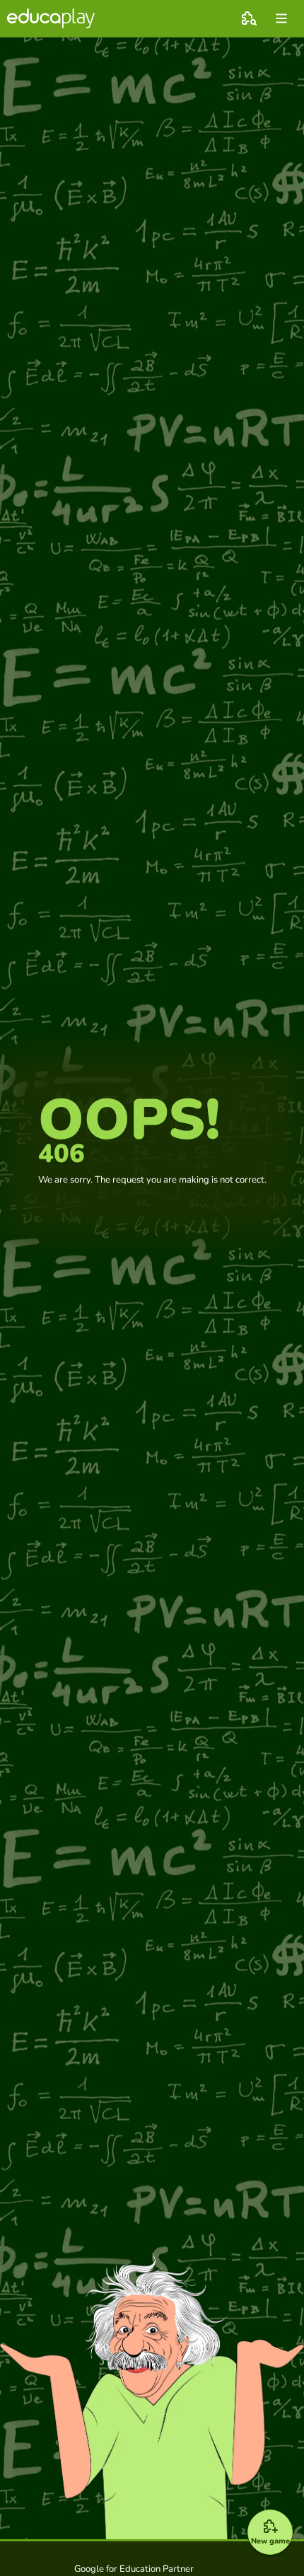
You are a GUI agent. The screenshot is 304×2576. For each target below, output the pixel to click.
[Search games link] (249, 18)
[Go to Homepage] (51, 18)
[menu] (281, 18)
